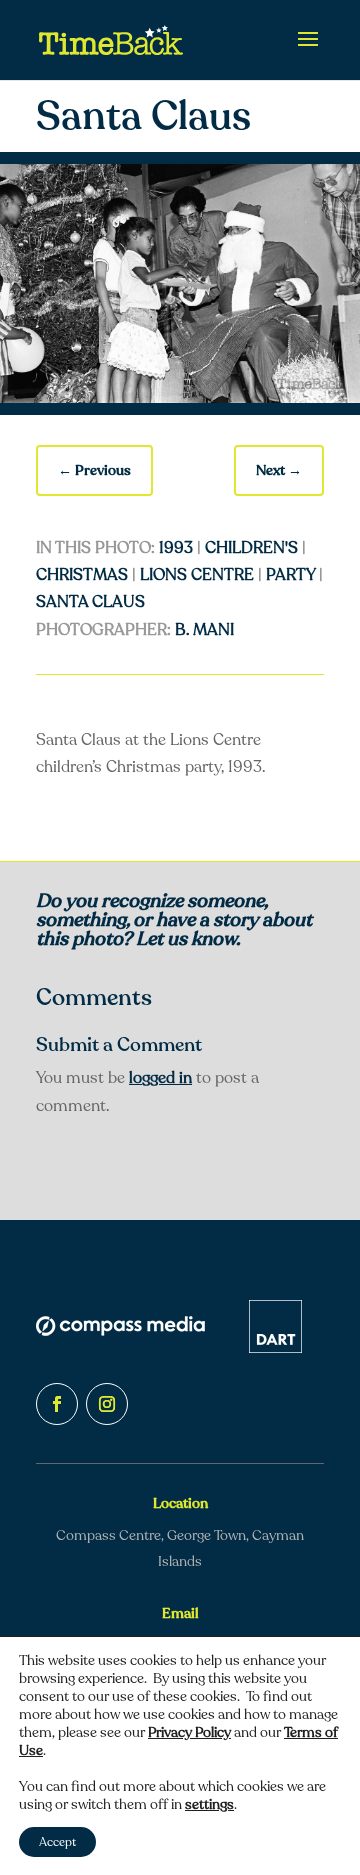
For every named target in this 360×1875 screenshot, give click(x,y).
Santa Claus (90, 602)
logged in (160, 1078)
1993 (176, 548)
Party (290, 575)
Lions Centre (197, 575)
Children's (251, 548)
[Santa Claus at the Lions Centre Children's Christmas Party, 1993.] (180, 398)
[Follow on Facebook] (57, 1404)
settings (209, 1805)
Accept (57, 1842)
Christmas (82, 575)
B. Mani (204, 630)
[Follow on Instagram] (107, 1404)
